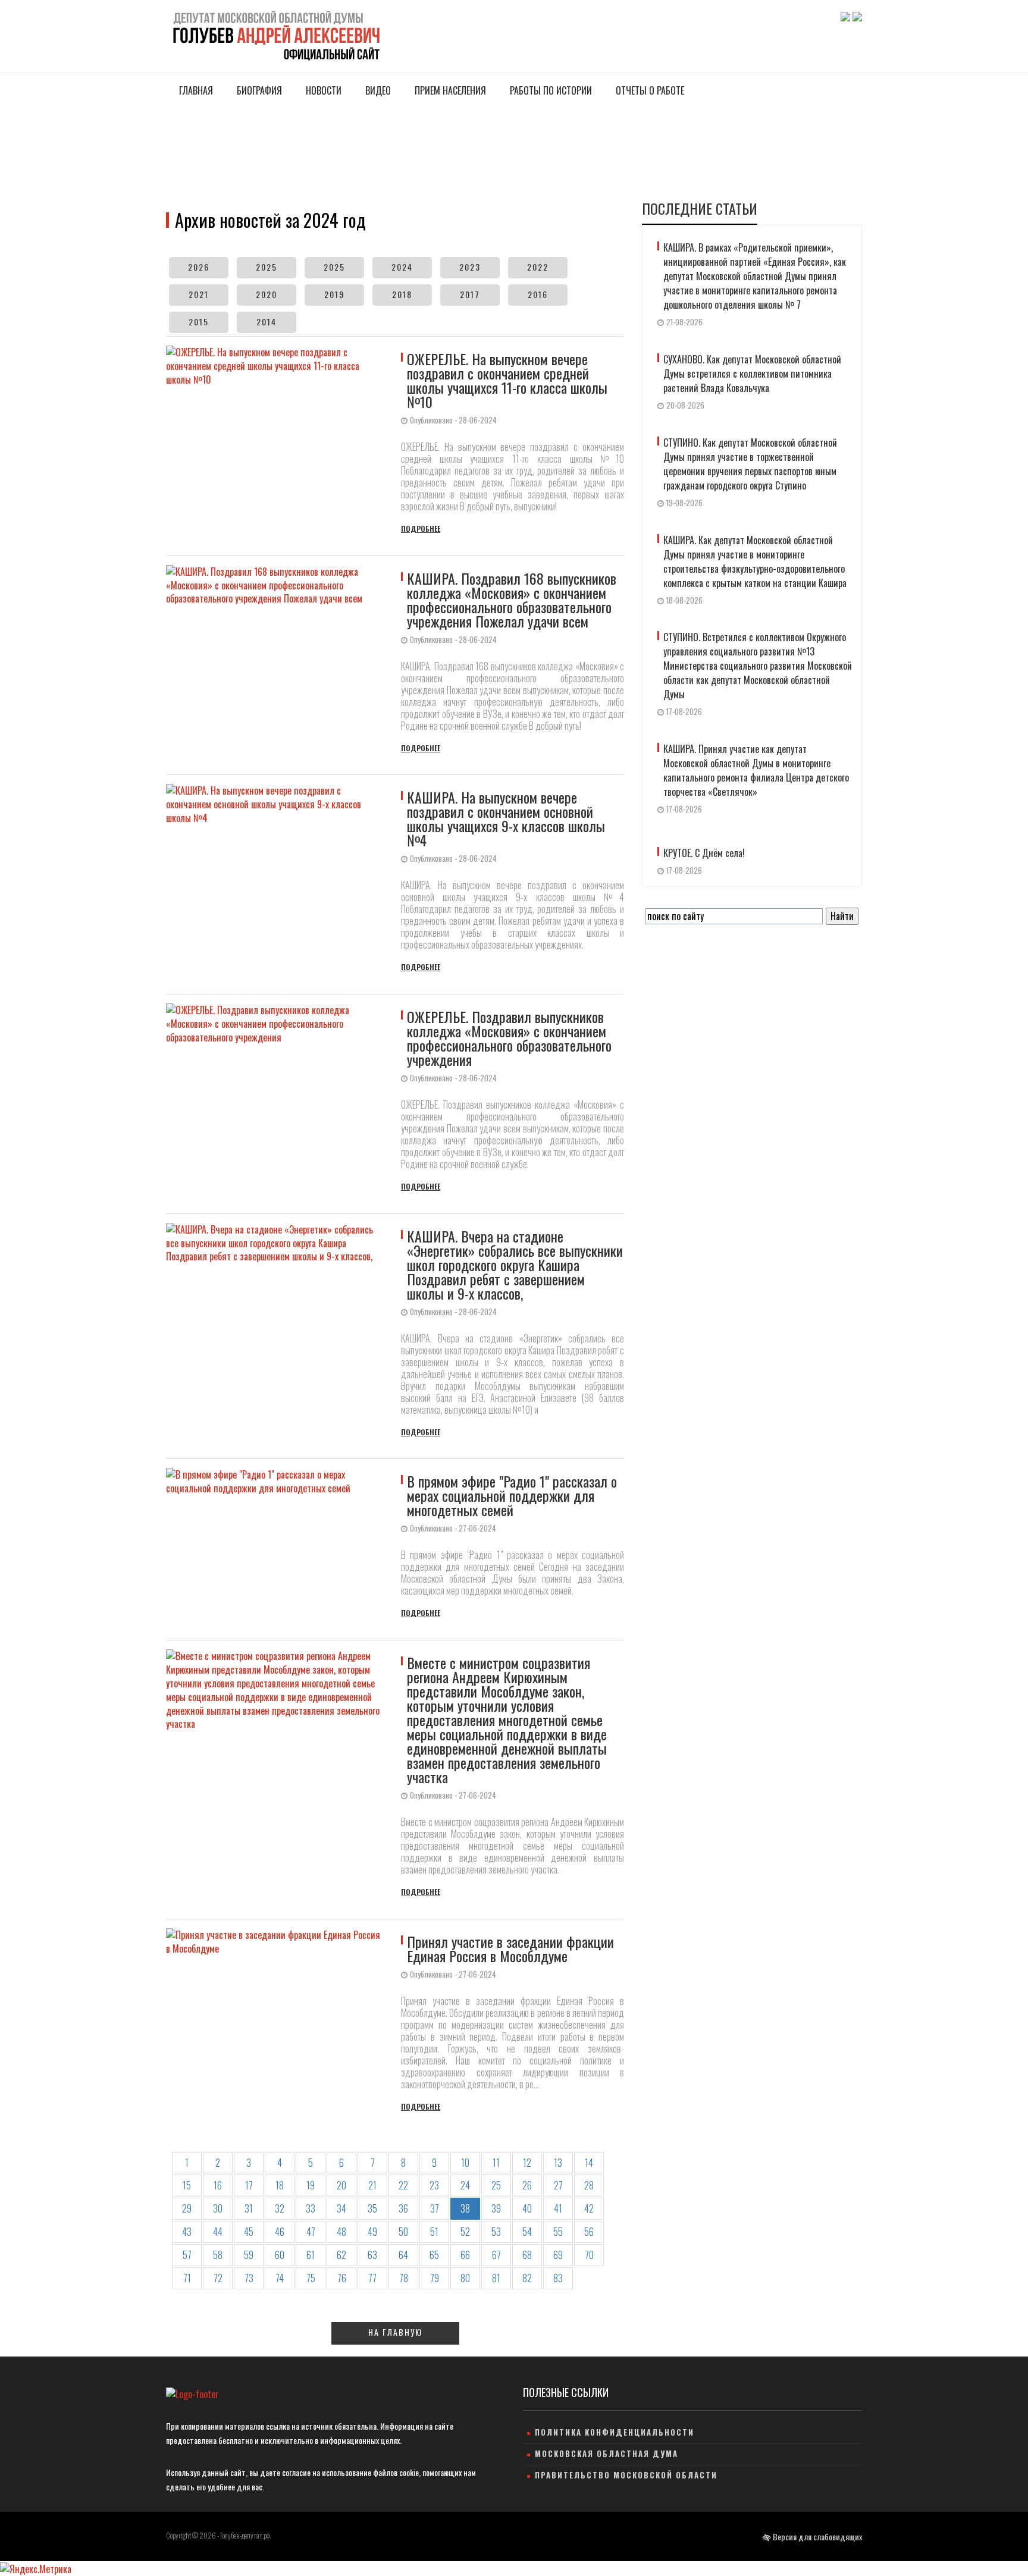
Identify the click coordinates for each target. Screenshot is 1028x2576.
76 (342, 2278)
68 (527, 2255)
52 (465, 2232)
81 (496, 2278)
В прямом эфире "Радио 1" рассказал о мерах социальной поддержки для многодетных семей (512, 1495)
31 (249, 2208)
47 (311, 2232)
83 (558, 2278)
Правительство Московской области (626, 2475)
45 (249, 2232)
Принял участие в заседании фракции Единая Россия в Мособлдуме (510, 1949)
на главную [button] (395, 2332)
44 (218, 2232)
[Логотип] (275, 34)
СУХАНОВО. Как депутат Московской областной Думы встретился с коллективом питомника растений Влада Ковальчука (752, 374)
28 (589, 2185)
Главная (195, 90)
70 (589, 2255)
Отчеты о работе (649, 90)
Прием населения (449, 90)
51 (434, 2232)
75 (311, 2278)
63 (372, 2255)
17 (249, 2185)
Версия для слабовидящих (817, 2536)
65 (434, 2255)
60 (280, 2255)
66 (465, 2255)
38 (465, 2208)
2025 (267, 267)
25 (496, 2185)
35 (372, 2208)
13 (558, 2163)
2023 (470, 267)
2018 (402, 294)
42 (589, 2208)
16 (218, 2185)
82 (527, 2278)
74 (280, 2278)
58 (218, 2255)
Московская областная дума (607, 2453)
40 (527, 2208)
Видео (377, 90)
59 (249, 2255)
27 (558, 2185)
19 (311, 2185)
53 (496, 2232)
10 (465, 2163)
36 (403, 2208)
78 (404, 2278)
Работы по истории (550, 90)
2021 (199, 294)
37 (435, 2208)
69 (558, 2255)
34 (341, 2208)
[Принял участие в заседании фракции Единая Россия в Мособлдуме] (280, 2020)
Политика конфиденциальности (615, 2432)
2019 (334, 294)
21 (372, 2185)
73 (249, 2278)
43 (187, 2232)
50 (403, 2232)
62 (341, 2255)
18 (280, 2185)
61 (311, 2255)
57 (187, 2255)
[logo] (192, 2394)
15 (187, 2185)
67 (496, 2255)
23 (434, 2185)
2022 (538, 267)
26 (527, 2185)
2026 (199, 267)
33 (311, 2208)
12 (527, 2163)
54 (527, 2232)
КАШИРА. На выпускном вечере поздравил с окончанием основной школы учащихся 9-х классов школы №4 (506, 818)
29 (187, 2208)
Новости (322, 90)
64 (403, 2255)
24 (465, 2185)
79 (435, 2278)
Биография (258, 90)
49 (372, 2232)
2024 (402, 267)
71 (187, 2278)
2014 (267, 321)
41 (558, 2208)
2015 (199, 321)
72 (218, 2278)
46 (280, 2232)
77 (372, 2278)
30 (218, 2208)
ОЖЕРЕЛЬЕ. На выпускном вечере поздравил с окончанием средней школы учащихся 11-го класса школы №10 (507, 380)
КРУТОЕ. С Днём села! (704, 853)
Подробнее (421, 528)
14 (589, 2163)
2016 (538, 294)
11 (496, 2163)
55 (558, 2232)
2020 (267, 294)
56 (589, 2232)
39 (496, 2208)
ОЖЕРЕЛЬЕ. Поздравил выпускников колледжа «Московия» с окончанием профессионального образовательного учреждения (509, 1038)
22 (403, 2185)
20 (341, 2185)
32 (280, 2208)
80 (465, 2278)
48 (341, 2232)
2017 (470, 294)
